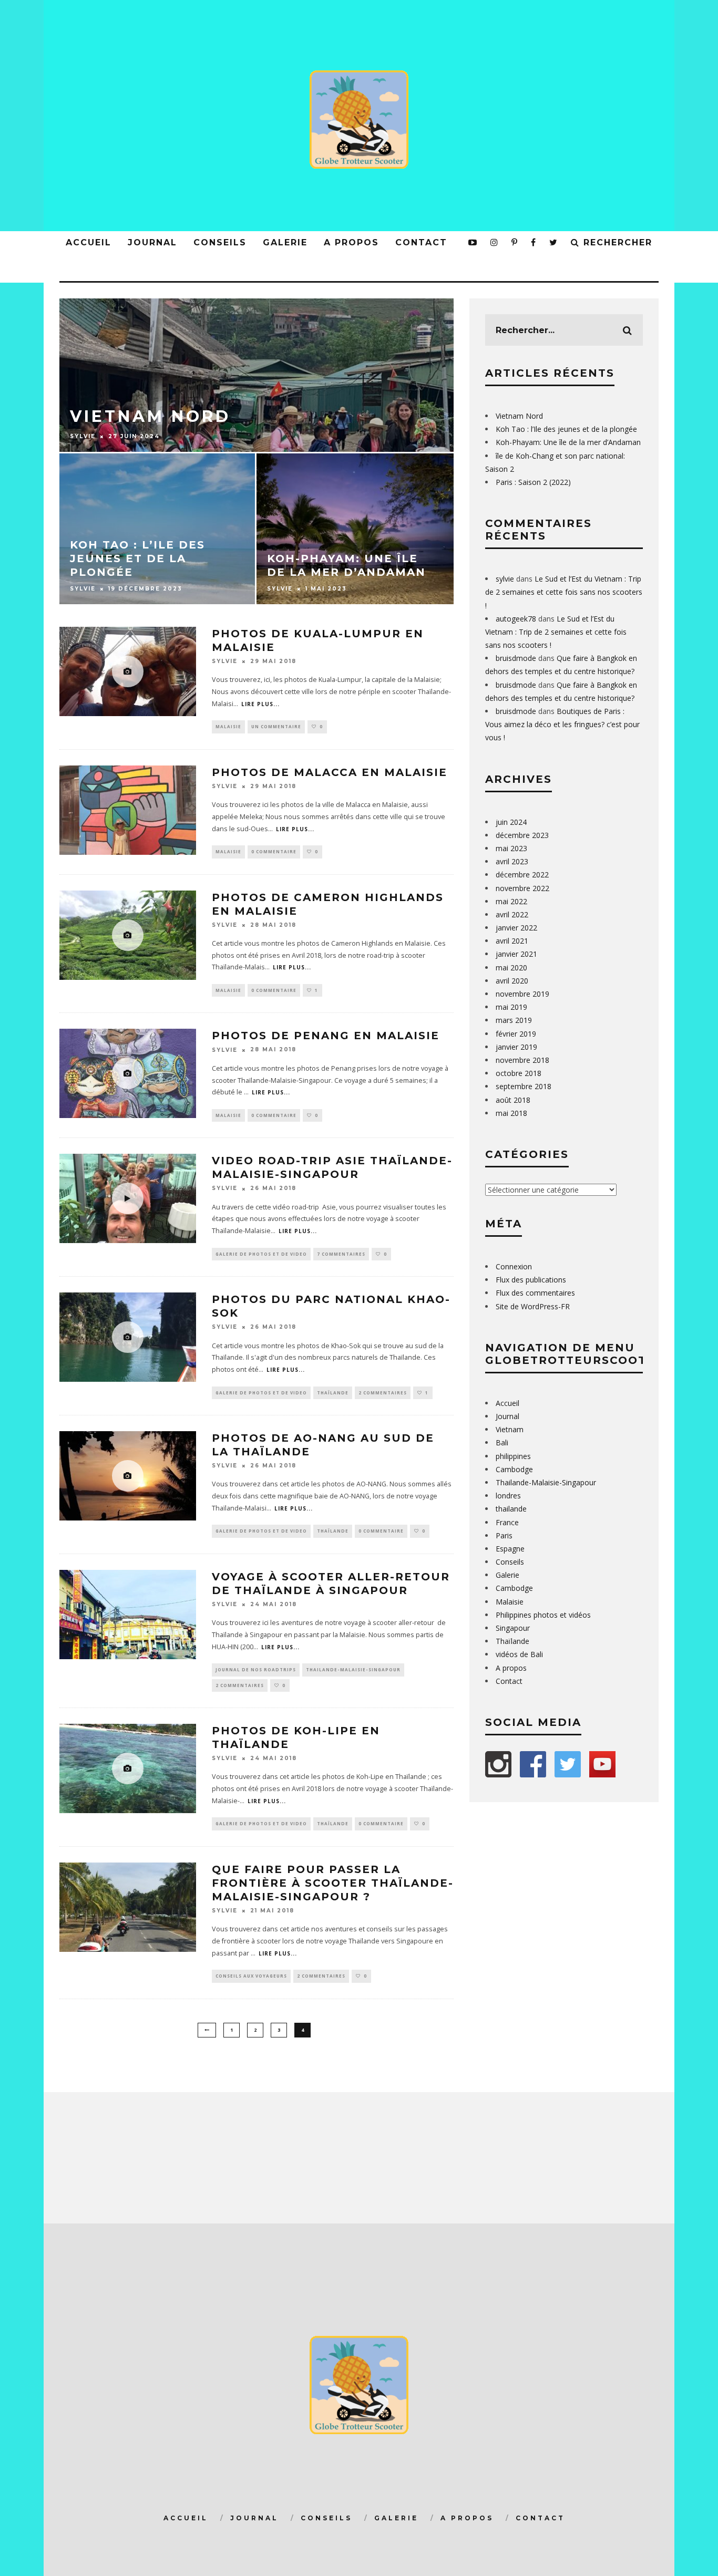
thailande (511, 1509)
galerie (396, 2518)
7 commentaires (341, 1254)
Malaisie (228, 726)
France (507, 1522)
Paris (504, 1535)
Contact (421, 242)
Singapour (513, 1628)
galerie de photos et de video (261, 1254)
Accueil (89, 242)
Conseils (220, 242)
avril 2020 (512, 981)
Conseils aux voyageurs (251, 1976)
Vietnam (510, 1429)
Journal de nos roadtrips (256, 1669)
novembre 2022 (522, 888)
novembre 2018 (522, 1060)
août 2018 (513, 1100)
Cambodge (514, 1469)
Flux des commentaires (535, 1293)
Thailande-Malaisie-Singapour (353, 1669)
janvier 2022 (516, 928)
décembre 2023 (522, 835)
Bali (502, 1442)
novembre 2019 (522, 994)
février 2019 (516, 1034)
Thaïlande (333, 1393)
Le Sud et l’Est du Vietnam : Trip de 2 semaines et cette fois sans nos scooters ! (564, 592)
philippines (513, 1456)
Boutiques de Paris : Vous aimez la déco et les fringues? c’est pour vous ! (562, 724)
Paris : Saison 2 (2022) (533, 482)
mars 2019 (514, 1020)
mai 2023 (511, 848)
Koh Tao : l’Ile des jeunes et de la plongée (566, 429)
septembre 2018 (524, 1086)
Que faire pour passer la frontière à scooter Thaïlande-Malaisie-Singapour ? (333, 1883)
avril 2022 (512, 914)
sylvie (225, 661)
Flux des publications (531, 1280)
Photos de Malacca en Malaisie (330, 772)
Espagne (510, 1549)
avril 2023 (512, 861)
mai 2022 (511, 901)
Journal (152, 242)
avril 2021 (512, 941)
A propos (351, 242)
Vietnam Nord (519, 416)
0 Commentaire (274, 851)
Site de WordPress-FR (533, 1306)
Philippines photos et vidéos (543, 1615)
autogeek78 (516, 619)
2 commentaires (383, 1393)
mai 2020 (511, 968)
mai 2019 (511, 1007)
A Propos (467, 2518)
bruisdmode (516, 658)
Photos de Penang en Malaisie (326, 1036)
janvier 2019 (516, 1047)
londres (508, 1496)
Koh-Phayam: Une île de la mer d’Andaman (568, 442)
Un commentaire (276, 726)
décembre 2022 (522, 875)
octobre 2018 (519, 1073)
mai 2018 (511, 1113)
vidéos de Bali (519, 1654)
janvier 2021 (516, 954)
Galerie (285, 242)
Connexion (514, 1266)
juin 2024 (511, 822)
